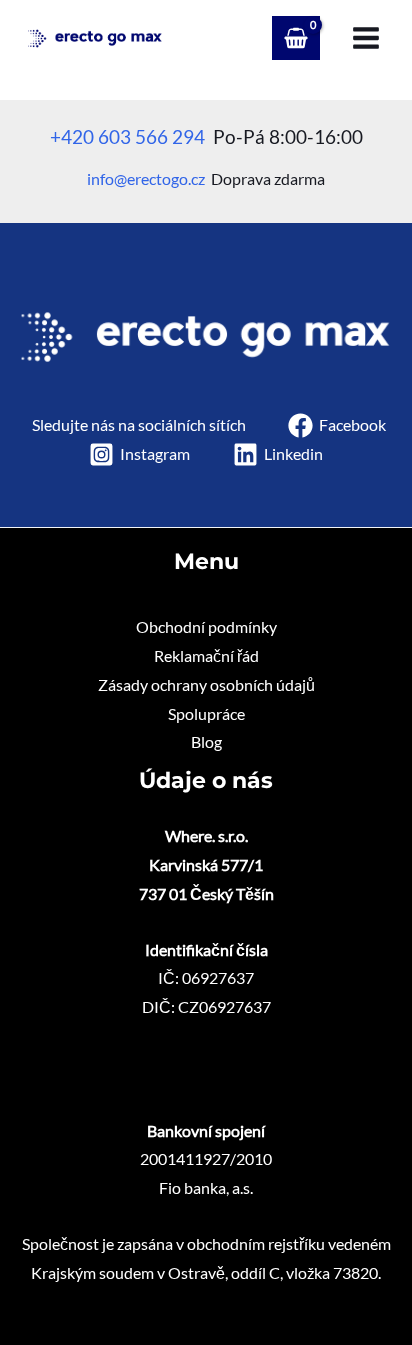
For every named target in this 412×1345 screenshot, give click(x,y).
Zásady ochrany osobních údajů (206, 685)
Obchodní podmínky (206, 627)
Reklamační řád (206, 656)
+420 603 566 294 (127, 137)
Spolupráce (206, 714)
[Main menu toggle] (366, 38)
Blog (206, 742)
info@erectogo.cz (146, 179)
